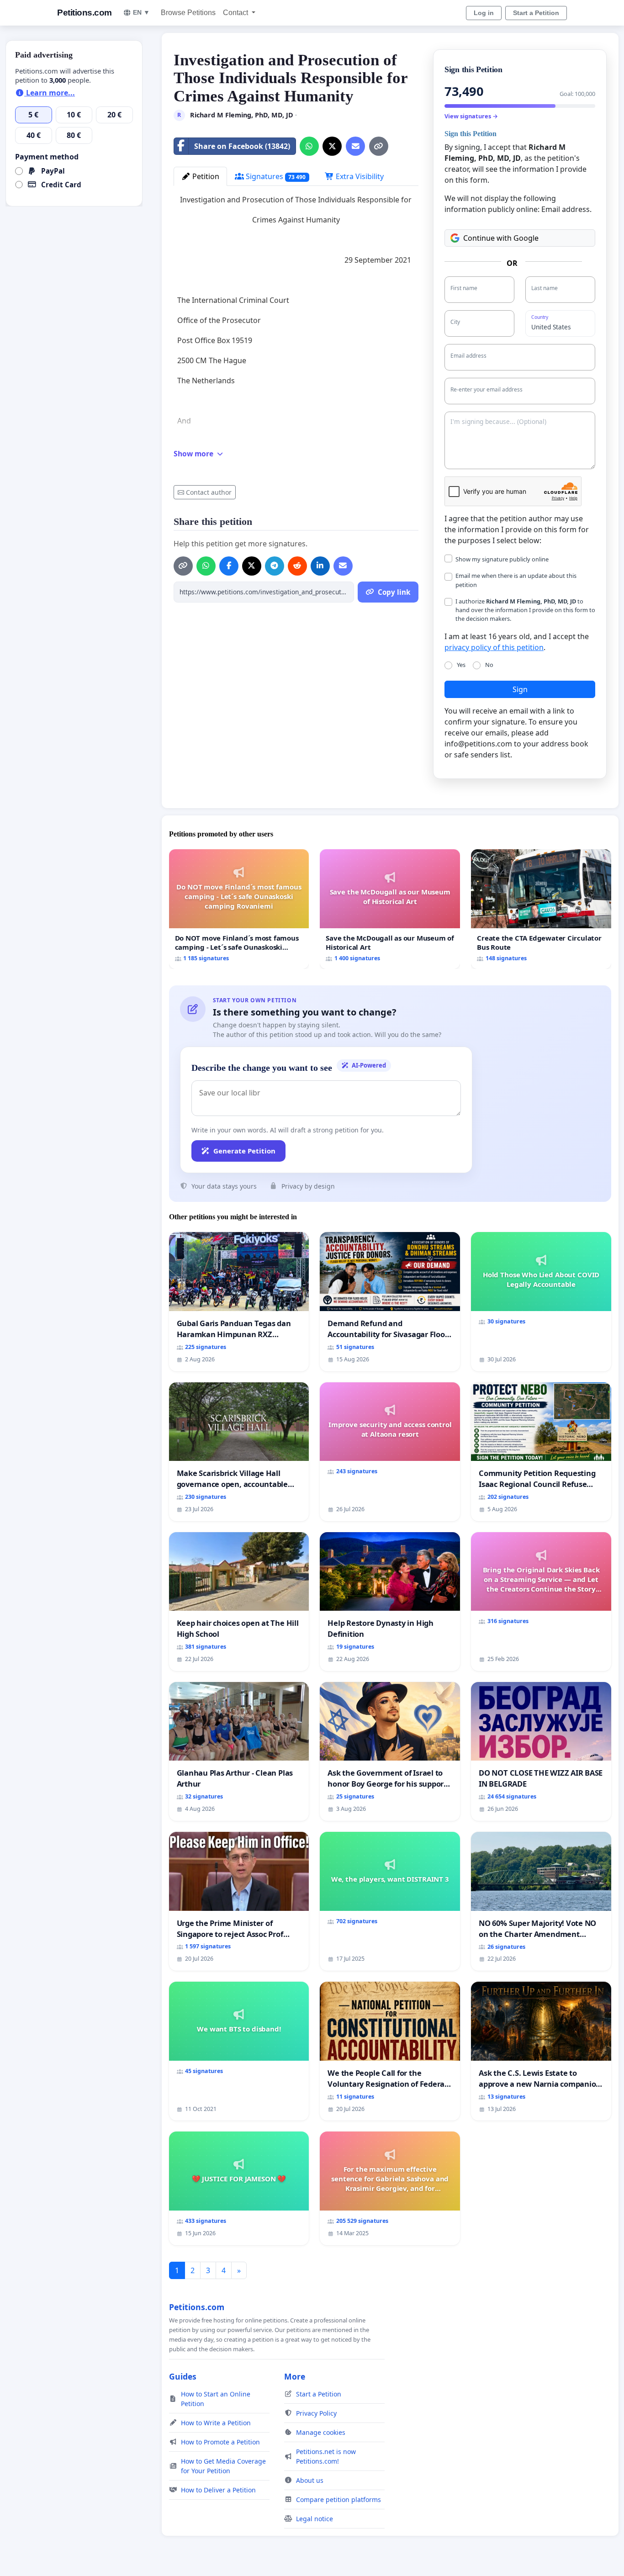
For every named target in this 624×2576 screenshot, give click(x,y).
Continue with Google (501, 238)
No (489, 665)
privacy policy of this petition (494, 647)
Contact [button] (236, 13)
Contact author (209, 492)
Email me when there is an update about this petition (516, 580)
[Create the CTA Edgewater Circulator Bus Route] (541, 909)
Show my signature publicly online (502, 559)
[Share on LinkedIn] (320, 566)
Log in (484, 13)
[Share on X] (332, 146)
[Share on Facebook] (229, 566)
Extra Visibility (359, 176)
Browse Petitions (188, 13)
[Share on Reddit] (297, 566)
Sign (520, 689)
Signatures (275, 176)
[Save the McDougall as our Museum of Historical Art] (390, 909)
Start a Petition (536, 13)
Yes (461, 665)
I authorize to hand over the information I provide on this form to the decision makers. (525, 610)
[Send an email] (355, 146)
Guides (183, 2376)
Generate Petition (244, 1151)
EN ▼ (141, 12)
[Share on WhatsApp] (309, 146)
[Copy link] (379, 146)
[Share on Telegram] (275, 566)
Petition (205, 176)
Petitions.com (85, 13)
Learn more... (50, 93)
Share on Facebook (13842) (242, 146)
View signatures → (471, 116)
